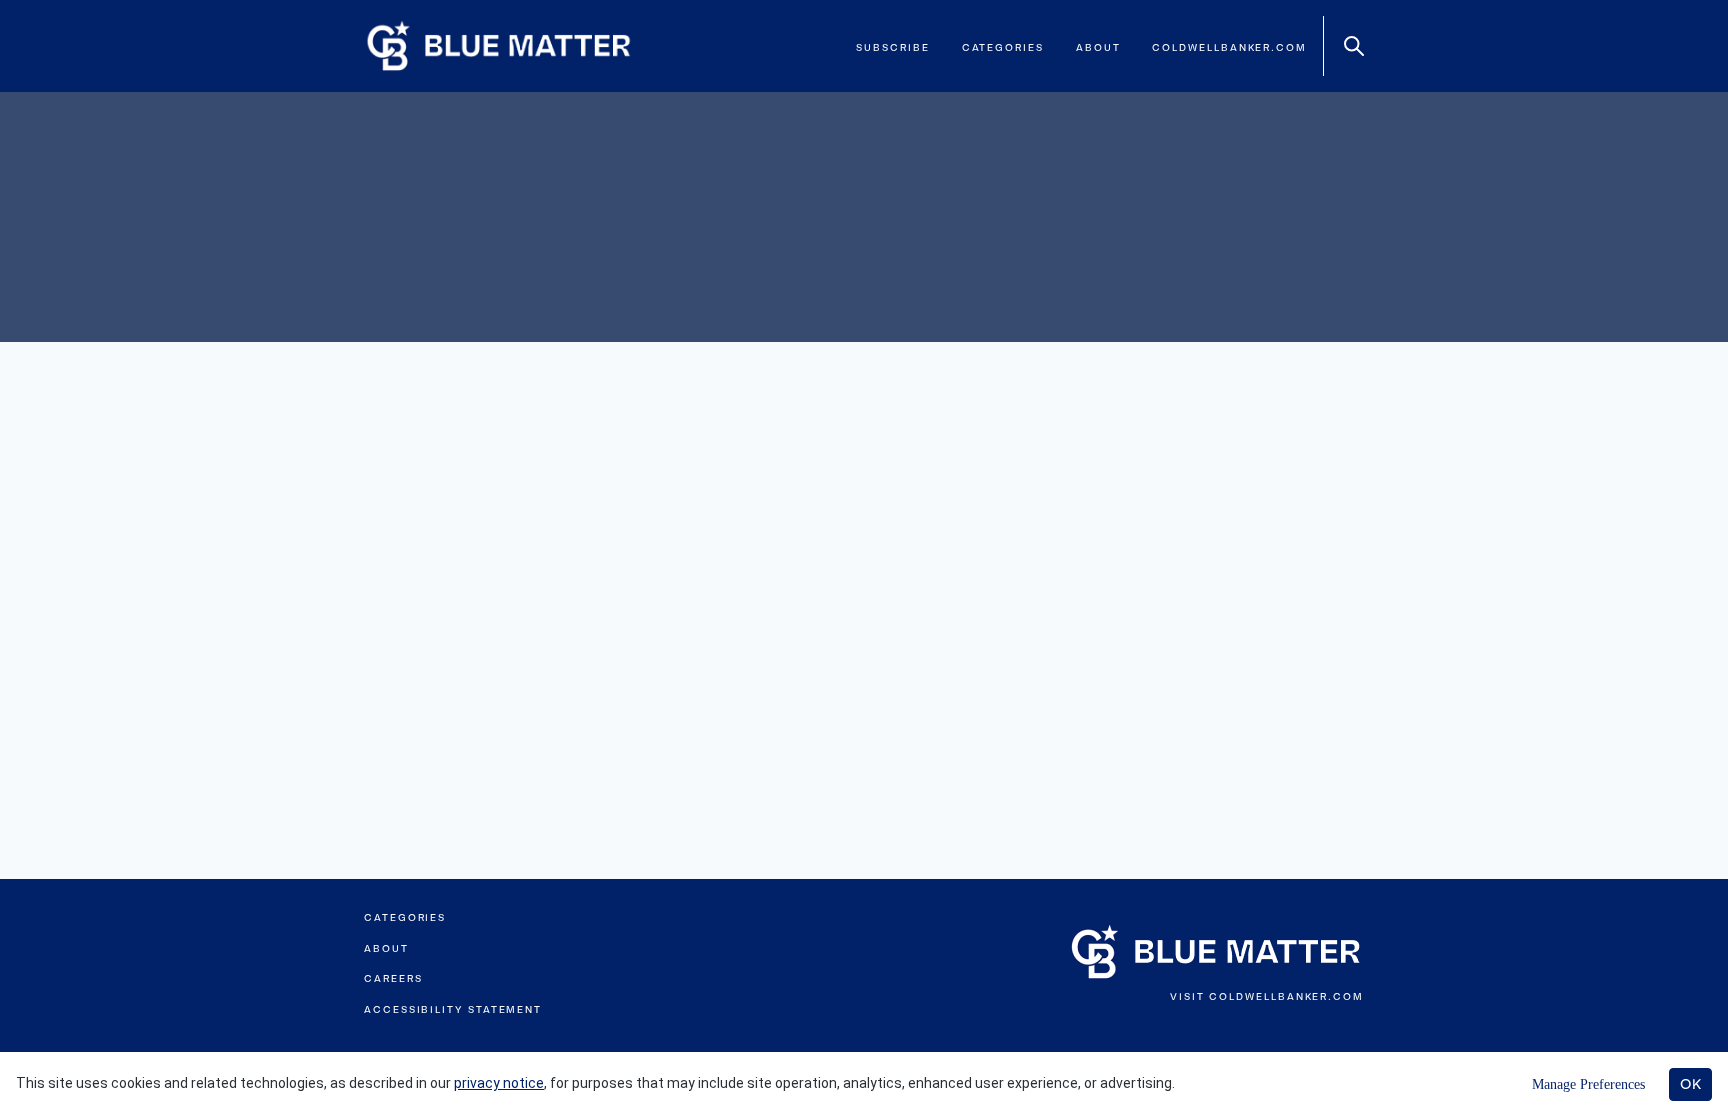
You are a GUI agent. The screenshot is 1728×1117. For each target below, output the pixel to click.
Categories (1003, 47)
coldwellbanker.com (1229, 47)
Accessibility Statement (453, 1009)
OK (1690, 1084)
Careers (393, 978)
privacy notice (499, 1083)
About (1098, 47)
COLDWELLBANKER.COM (1286, 996)
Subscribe (892, 47)
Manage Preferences (1588, 1084)
